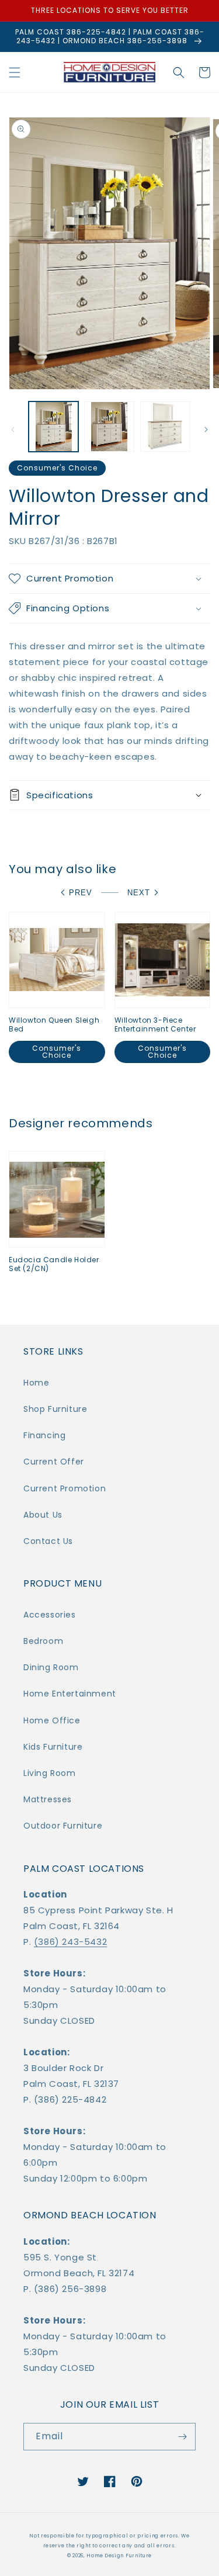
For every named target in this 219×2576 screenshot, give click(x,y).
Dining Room (51, 1667)
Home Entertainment (70, 1694)
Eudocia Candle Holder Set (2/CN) (54, 1264)
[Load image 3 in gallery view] (165, 426)
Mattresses (48, 1799)
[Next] (206, 430)
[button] (15, 72)
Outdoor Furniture (63, 1826)
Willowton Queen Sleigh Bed (54, 1025)
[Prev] (13, 430)
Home (36, 1383)
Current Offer (54, 1462)
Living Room (50, 1773)
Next (139, 893)
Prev (81, 893)
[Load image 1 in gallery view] (53, 426)
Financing (44, 1435)
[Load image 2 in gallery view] (109, 426)
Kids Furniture (53, 1747)
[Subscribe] (182, 2437)
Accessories (50, 1615)
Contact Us (48, 1541)
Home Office (52, 1720)
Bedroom (43, 1641)
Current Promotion (65, 1488)
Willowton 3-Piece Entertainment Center (155, 1025)
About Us (43, 1515)
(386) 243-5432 (70, 1942)
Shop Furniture (55, 1409)
